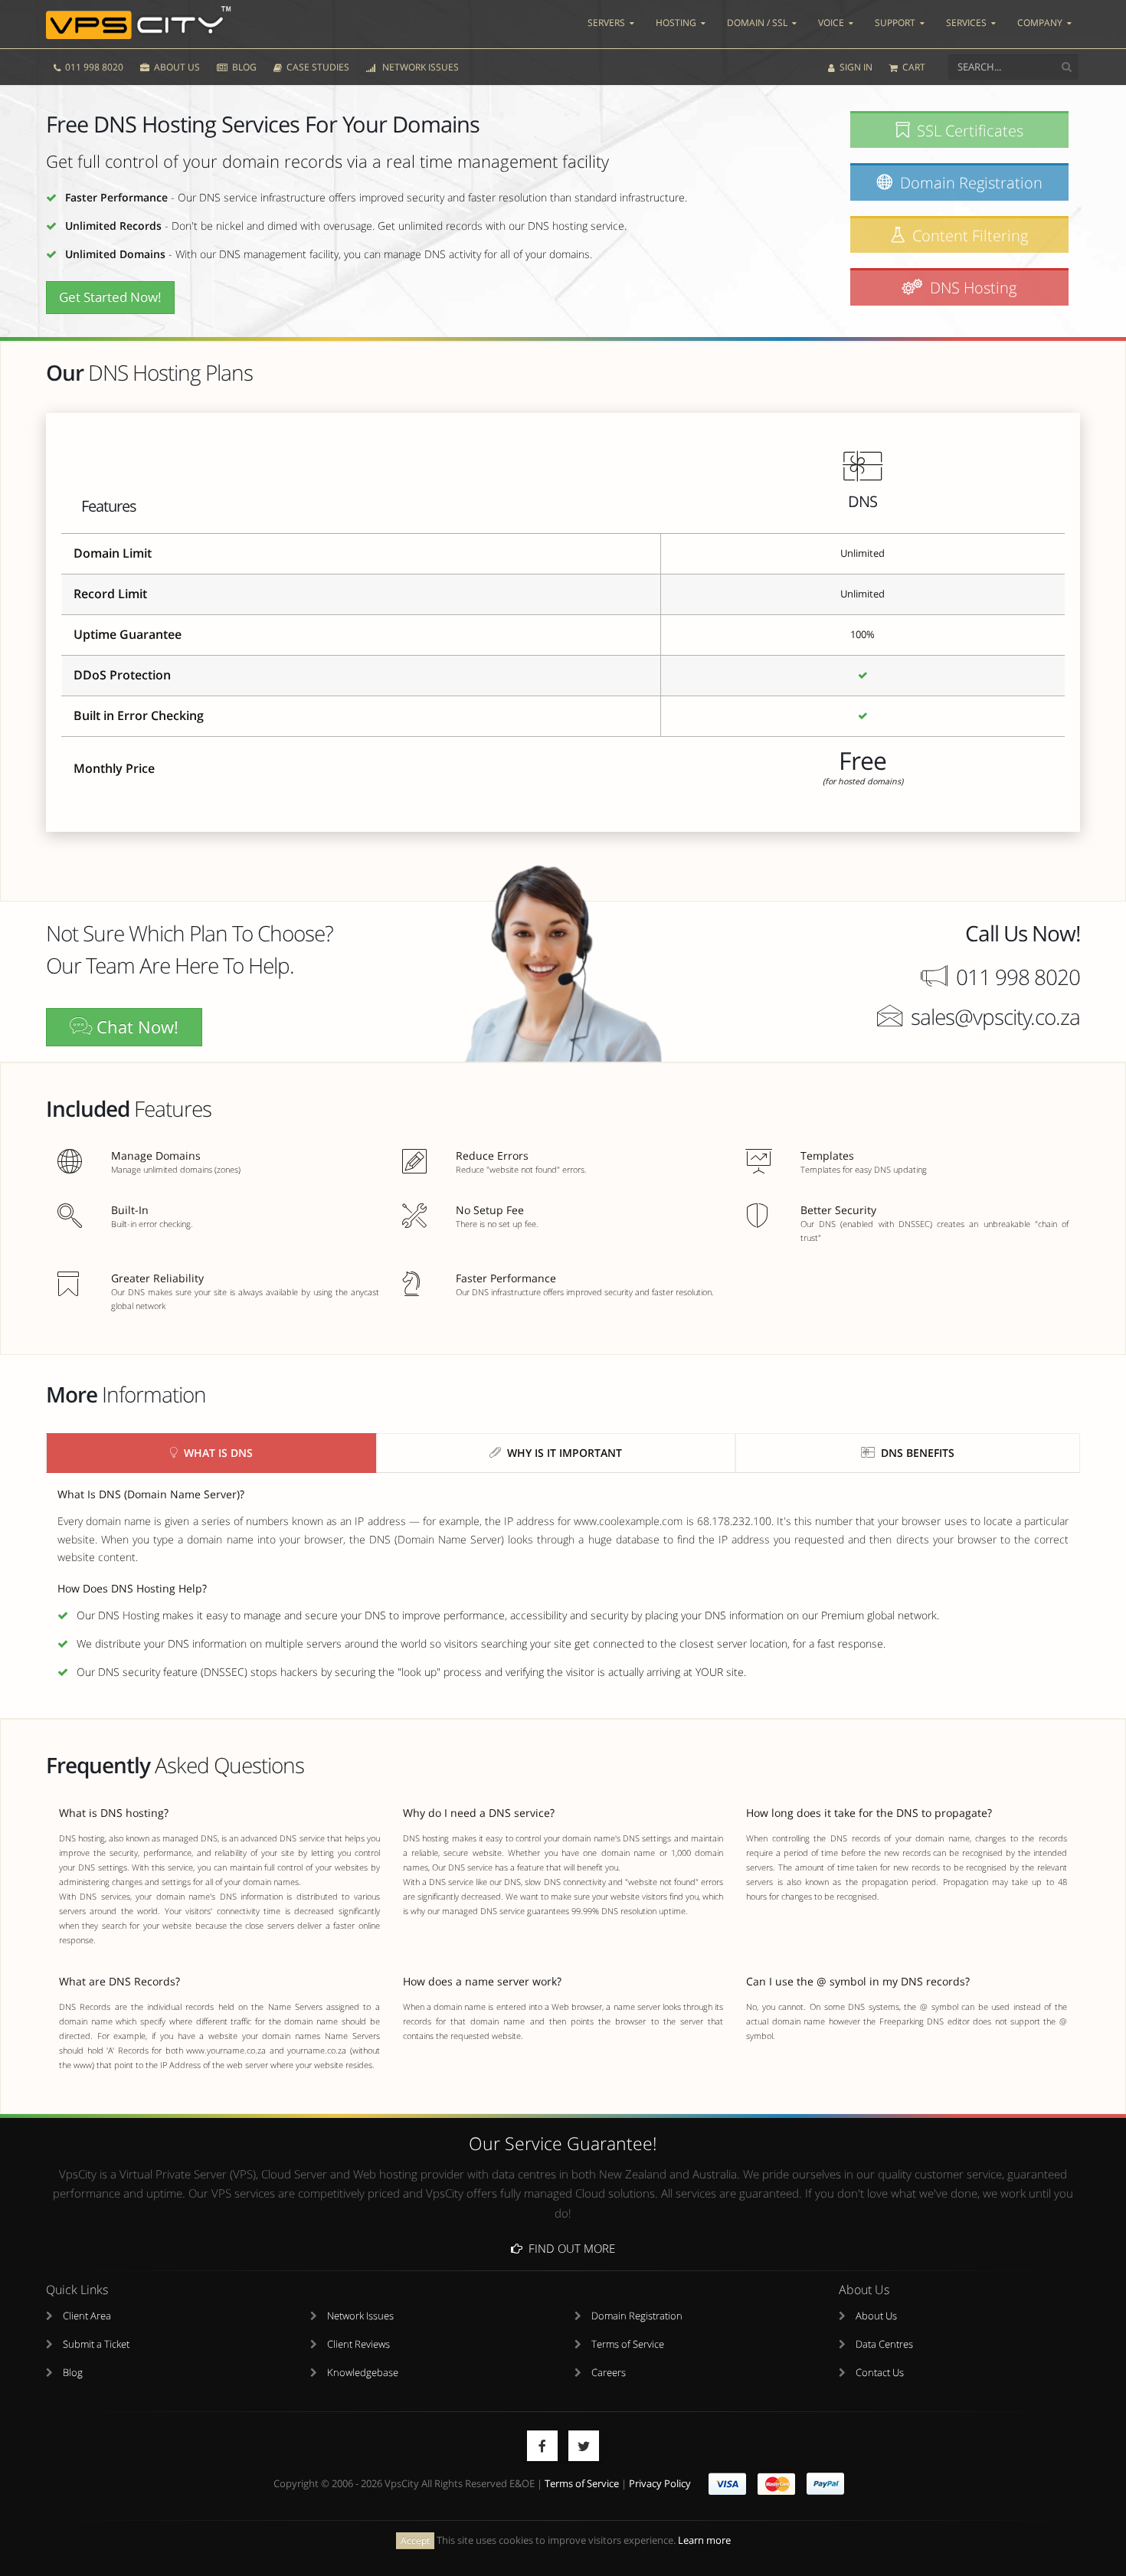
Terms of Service (628, 2344)
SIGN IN (855, 67)
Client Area (87, 2316)
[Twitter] (584, 2446)
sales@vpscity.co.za (995, 1016)
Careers (609, 2373)
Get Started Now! (110, 297)
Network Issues (360, 2316)
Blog (73, 2373)
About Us (876, 2316)
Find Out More (569, 2248)
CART (913, 67)
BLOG (243, 67)
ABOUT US (176, 67)
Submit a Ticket (96, 2344)
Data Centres (884, 2344)
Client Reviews (358, 2344)
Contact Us (880, 2373)
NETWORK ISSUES (418, 67)
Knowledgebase (363, 2373)
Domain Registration (637, 2316)
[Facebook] (542, 2446)
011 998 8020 (93, 67)
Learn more (704, 2540)
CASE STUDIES (317, 67)
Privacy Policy (660, 2484)
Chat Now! (135, 1027)
